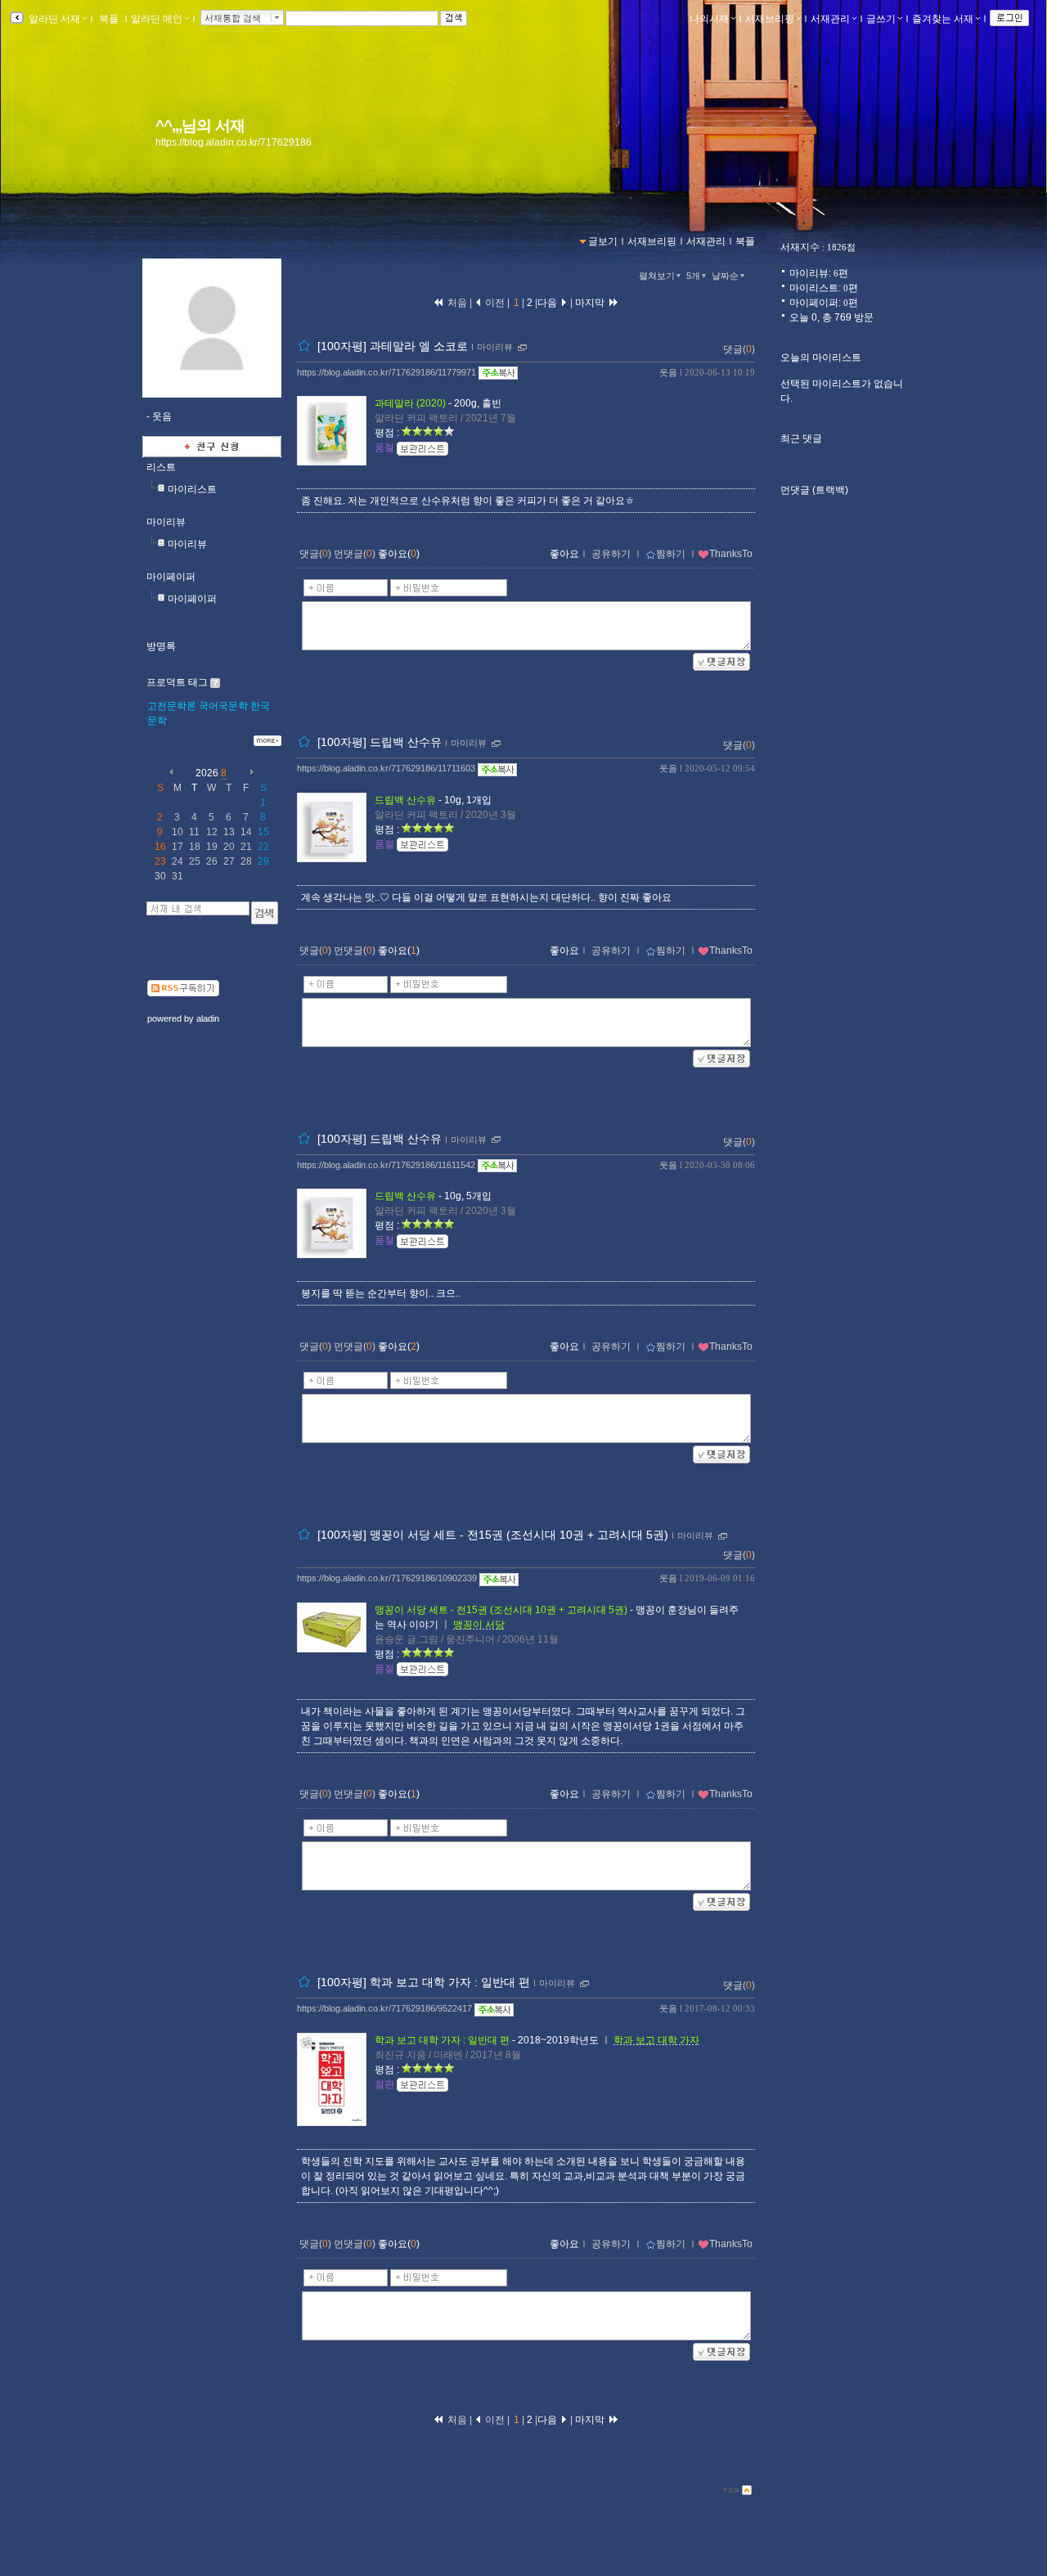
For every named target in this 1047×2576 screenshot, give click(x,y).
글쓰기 (881, 19)
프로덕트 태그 (177, 682)
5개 (693, 276)
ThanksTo (731, 554)
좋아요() (399, 554)
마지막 (591, 303)
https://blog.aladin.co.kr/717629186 (234, 142)
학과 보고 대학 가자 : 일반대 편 (442, 2040)
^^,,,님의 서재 (200, 126)
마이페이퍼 (171, 577)
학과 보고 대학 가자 (656, 2040)
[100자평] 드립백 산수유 (380, 743)
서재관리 (830, 19)
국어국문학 (223, 706)
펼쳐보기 (657, 276)
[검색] (265, 913)
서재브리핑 (770, 19)
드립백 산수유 (405, 800)
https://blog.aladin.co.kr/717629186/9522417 (384, 2008)
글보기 (603, 241)
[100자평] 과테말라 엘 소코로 (393, 346)
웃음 (668, 372)
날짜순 (725, 276)
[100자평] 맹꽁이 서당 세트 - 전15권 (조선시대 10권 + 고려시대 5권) (493, 1535)
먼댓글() (355, 554)
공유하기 (611, 554)
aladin (208, 1018)
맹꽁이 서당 (479, 1625)
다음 (548, 303)
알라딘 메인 (157, 19)
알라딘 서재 (53, 19)
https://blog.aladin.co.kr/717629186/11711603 (386, 768)
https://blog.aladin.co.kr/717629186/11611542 (386, 1165)
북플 (109, 19)
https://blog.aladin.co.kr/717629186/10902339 (387, 1578)
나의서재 (709, 19)
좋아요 (564, 554)
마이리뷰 (166, 522)
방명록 (161, 646)
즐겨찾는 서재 (943, 19)
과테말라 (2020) (410, 403)
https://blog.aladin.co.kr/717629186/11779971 (386, 372)
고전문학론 (172, 706)
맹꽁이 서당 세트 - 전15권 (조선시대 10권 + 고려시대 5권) (501, 1610)
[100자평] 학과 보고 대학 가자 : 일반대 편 (424, 1982)
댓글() (739, 349)
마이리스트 (192, 489)
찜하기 (671, 554)
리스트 (161, 467)
